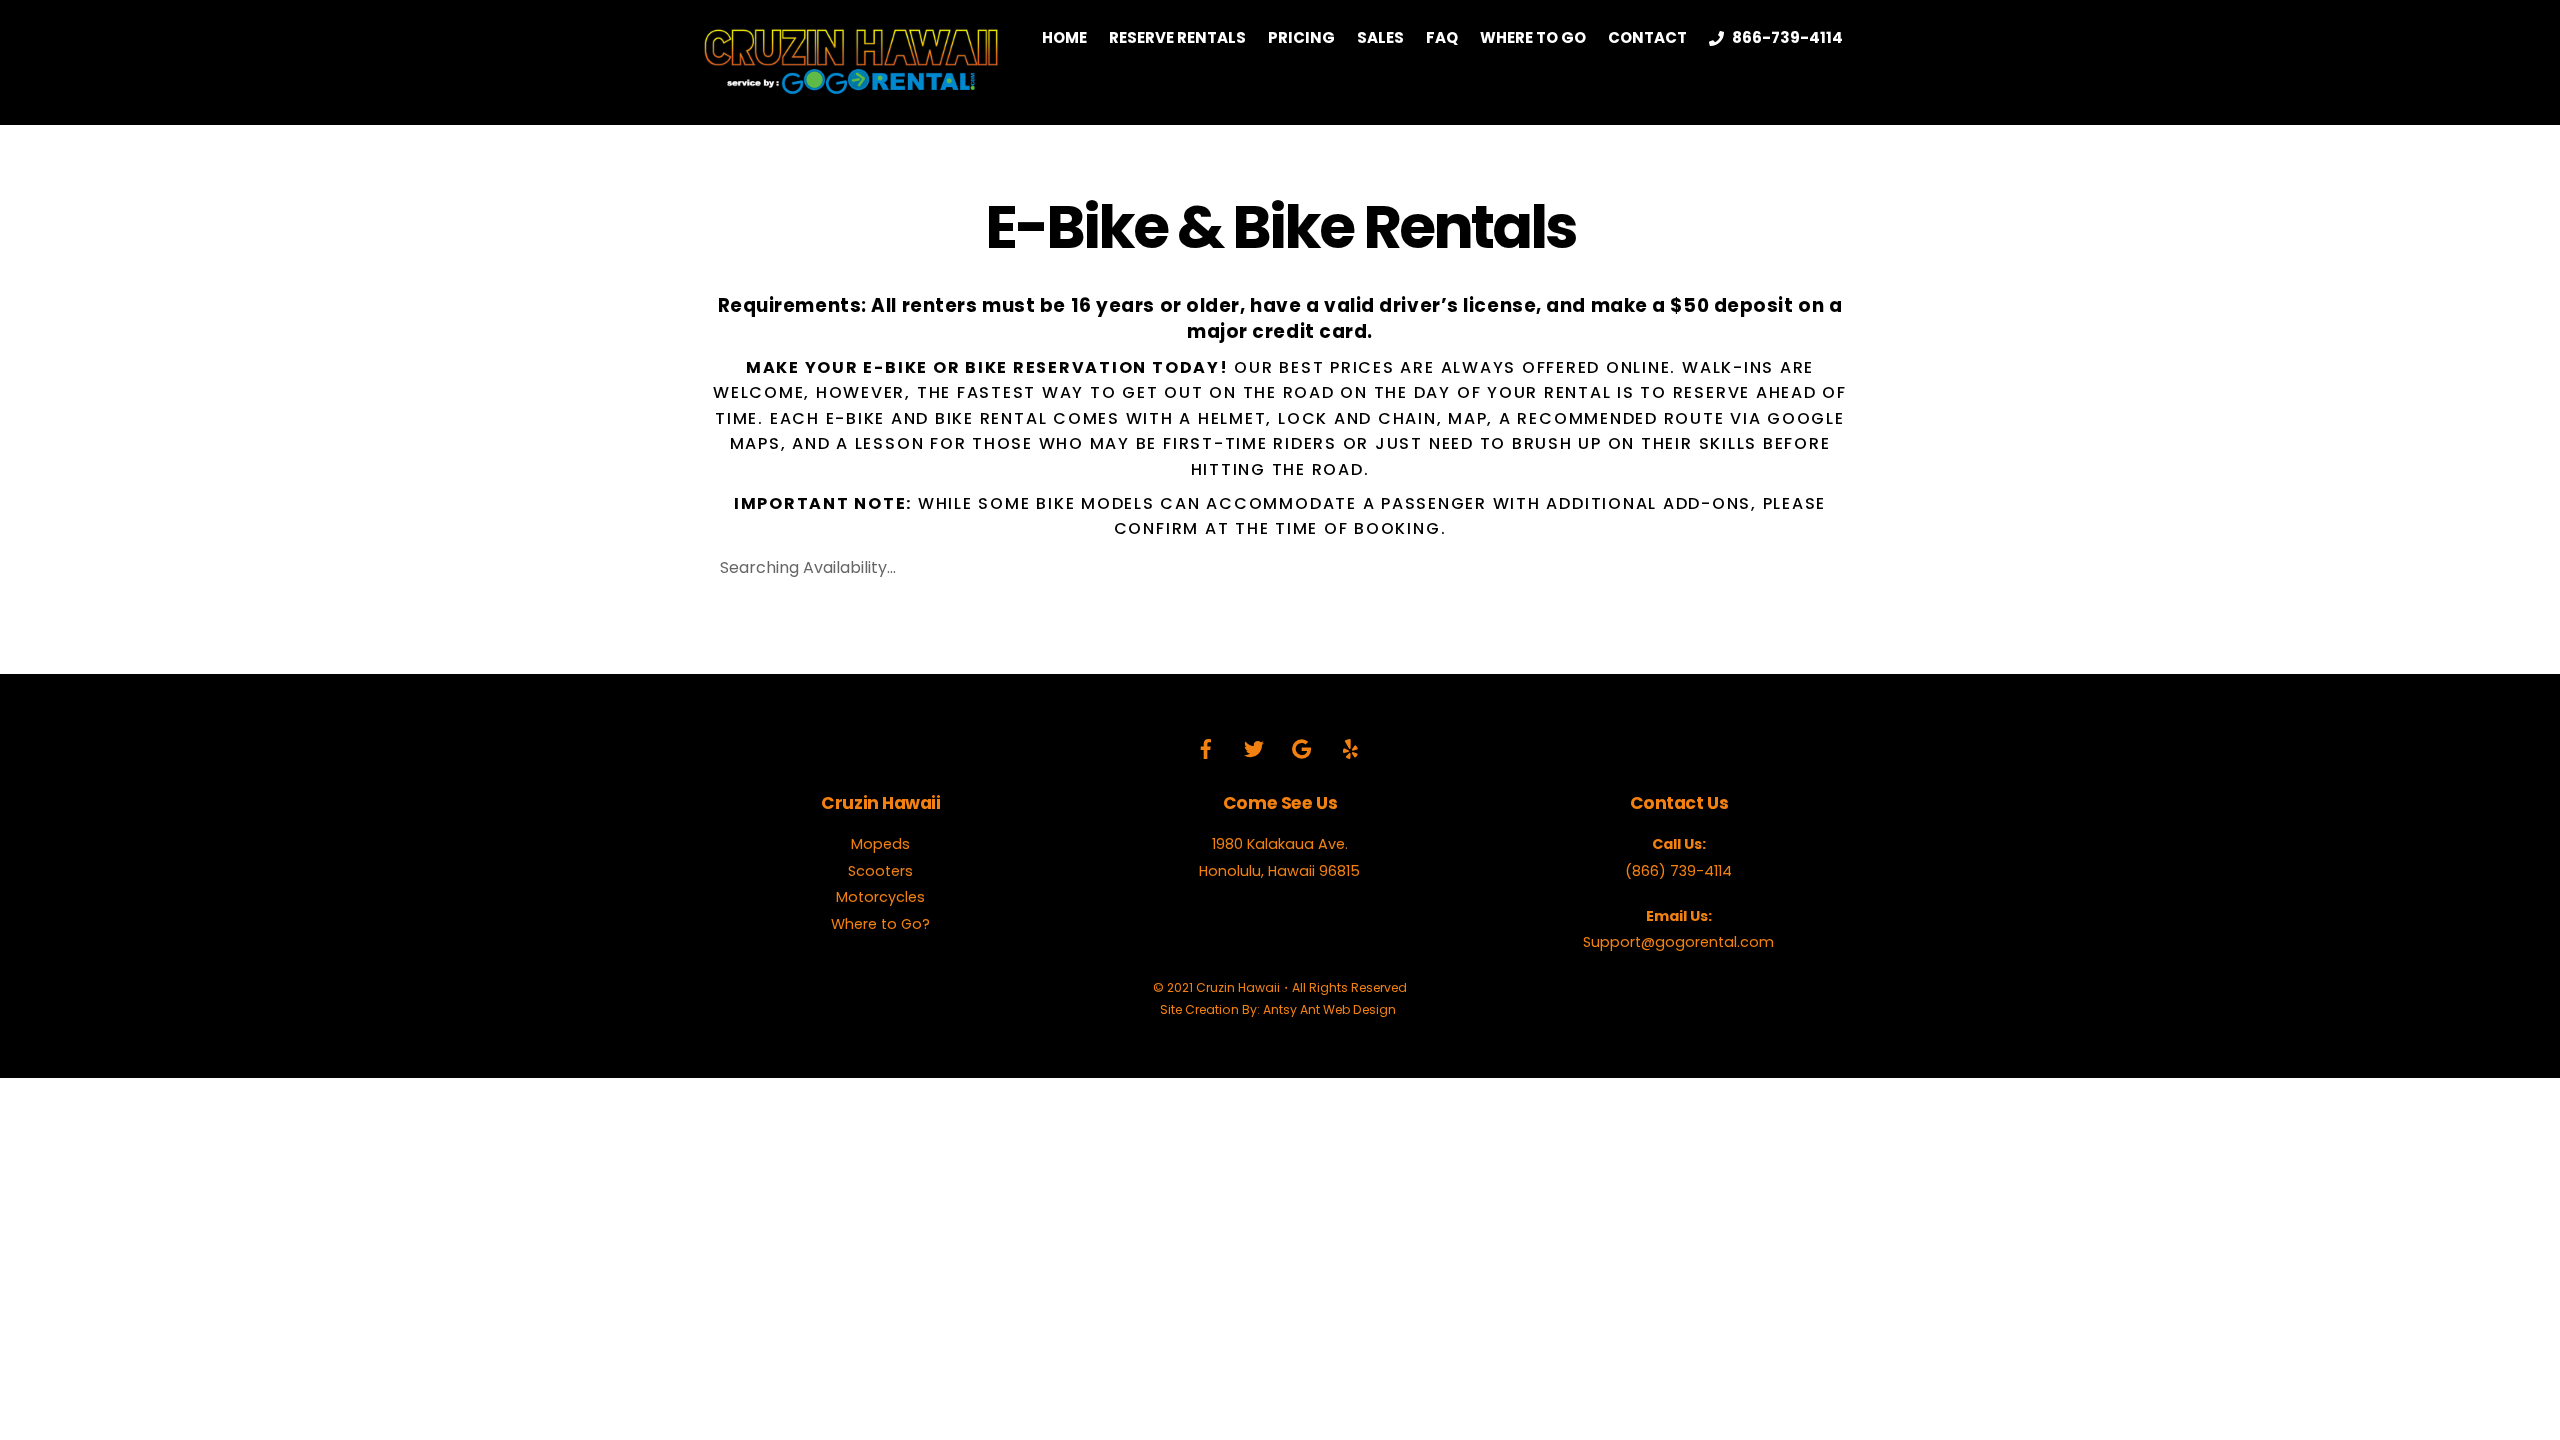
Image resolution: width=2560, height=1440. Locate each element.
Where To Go (1533, 37)
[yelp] (1350, 748)
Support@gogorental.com (1678, 942)
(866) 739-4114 (1678, 871)
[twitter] (1254, 748)
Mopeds (880, 844)
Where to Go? (880, 924)
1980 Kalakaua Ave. (1280, 844)
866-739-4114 (1786, 37)
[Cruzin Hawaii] (850, 86)
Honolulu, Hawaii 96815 (1279, 871)
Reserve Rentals (1177, 37)
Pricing (1301, 37)
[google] (1302, 748)
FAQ (1442, 37)
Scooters (880, 871)
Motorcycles (880, 897)
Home (1064, 37)
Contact (1647, 37)
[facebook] (1206, 748)
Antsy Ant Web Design (1329, 1009)
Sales (1380, 37)
